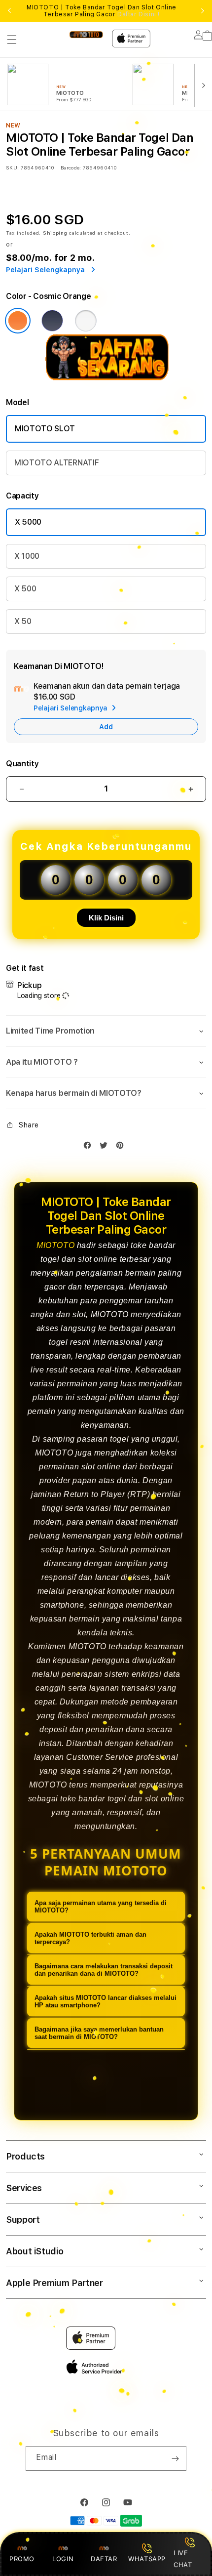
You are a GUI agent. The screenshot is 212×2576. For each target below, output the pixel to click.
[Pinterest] (122, 1147)
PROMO (22, 2559)
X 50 (23, 621)
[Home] (86, 34)
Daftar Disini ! (139, 14)
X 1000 (27, 556)
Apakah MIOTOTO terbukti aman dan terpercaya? (90, 1938)
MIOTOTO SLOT (45, 429)
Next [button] (203, 11)
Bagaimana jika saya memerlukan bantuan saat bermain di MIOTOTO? (99, 2033)
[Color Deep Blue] (52, 321)
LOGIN (63, 2559)
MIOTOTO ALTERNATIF (56, 463)
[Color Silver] (86, 321)
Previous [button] (9, 11)
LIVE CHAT (183, 2558)
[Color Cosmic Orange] (18, 321)
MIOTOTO (55, 1245)
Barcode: (71, 167)
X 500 (25, 589)
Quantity (22, 764)
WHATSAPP (147, 2559)
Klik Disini (106, 918)
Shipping (55, 233)
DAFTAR (104, 2559)
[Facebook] (90, 1147)
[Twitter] (106, 1147)
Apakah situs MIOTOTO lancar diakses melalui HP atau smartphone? (106, 2001)
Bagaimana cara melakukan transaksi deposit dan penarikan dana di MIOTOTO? (104, 1970)
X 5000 (28, 522)
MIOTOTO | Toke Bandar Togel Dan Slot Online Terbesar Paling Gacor (102, 11)
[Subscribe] (175, 2458)
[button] (12, 40)
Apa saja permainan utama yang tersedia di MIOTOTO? (101, 1907)
